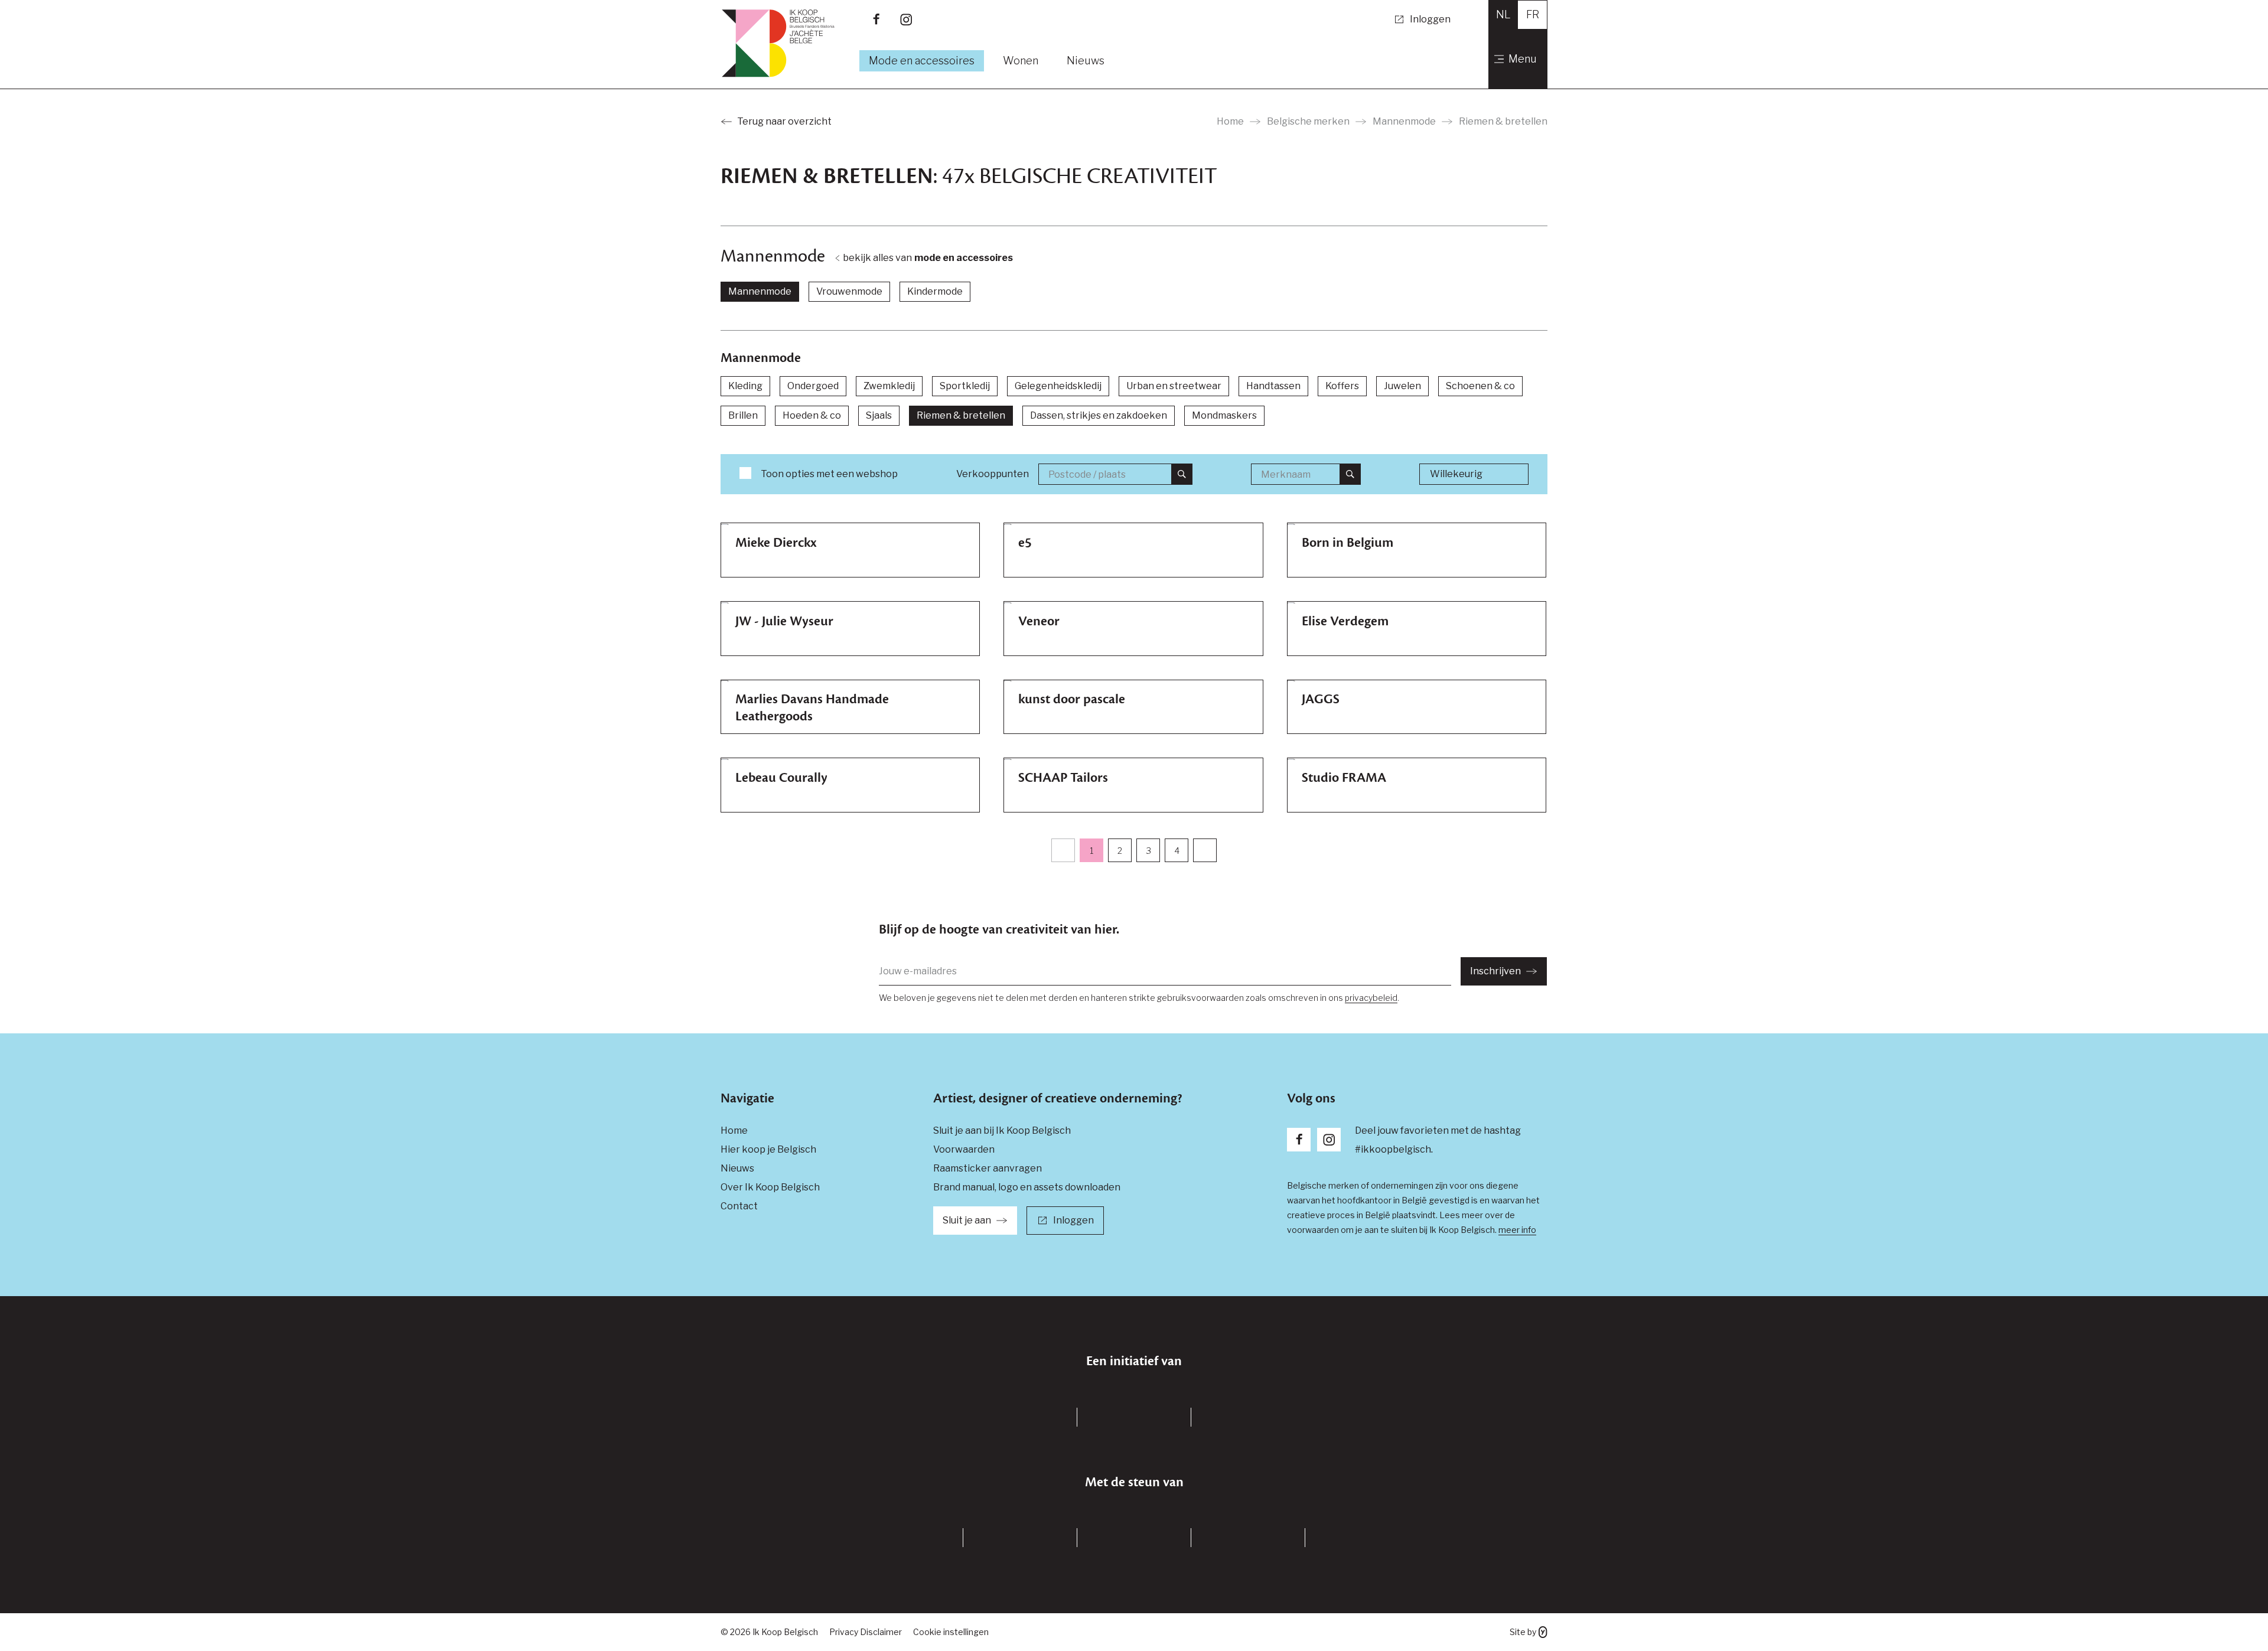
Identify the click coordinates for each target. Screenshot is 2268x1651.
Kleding (745, 386)
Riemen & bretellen (961, 415)
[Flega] (1362, 1538)
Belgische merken (1308, 121)
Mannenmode (1404, 121)
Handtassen (1273, 386)
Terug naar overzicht (784, 121)
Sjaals (879, 415)
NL (1503, 14)
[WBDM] (1248, 1417)
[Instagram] (906, 19)
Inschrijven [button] (1495, 971)
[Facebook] (876, 19)
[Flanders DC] (1020, 1417)
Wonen (1021, 61)
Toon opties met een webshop (829, 474)
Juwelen (1402, 386)
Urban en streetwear (1174, 386)
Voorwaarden (964, 1149)
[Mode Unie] (1020, 1538)
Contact (739, 1206)
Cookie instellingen (951, 1632)
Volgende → (1205, 850)
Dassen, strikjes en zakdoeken (1099, 415)
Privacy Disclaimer (866, 1632)
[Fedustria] (1248, 1538)
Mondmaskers (1224, 415)
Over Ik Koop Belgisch (770, 1187)
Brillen (743, 415)
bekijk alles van (928, 258)
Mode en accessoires (922, 61)
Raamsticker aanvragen (988, 1168)
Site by (1523, 1632)
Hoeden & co (812, 415)
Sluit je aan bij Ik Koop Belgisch (1002, 1130)
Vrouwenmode (849, 291)
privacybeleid (1371, 998)
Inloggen (1430, 19)
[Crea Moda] (906, 1538)
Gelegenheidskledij (1058, 386)
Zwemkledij (889, 386)
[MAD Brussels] (1134, 1417)
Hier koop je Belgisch (768, 1149)
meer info (1517, 1230)
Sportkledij (965, 386)
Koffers (1342, 386)
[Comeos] (1134, 1538)
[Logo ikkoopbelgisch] (778, 43)
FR (1533, 14)
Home (1230, 121)
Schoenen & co (1480, 386)
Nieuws (1086, 61)
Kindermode (935, 291)
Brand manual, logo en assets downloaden (1027, 1187)
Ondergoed (813, 386)
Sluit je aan (967, 1220)
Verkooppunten (993, 474)
